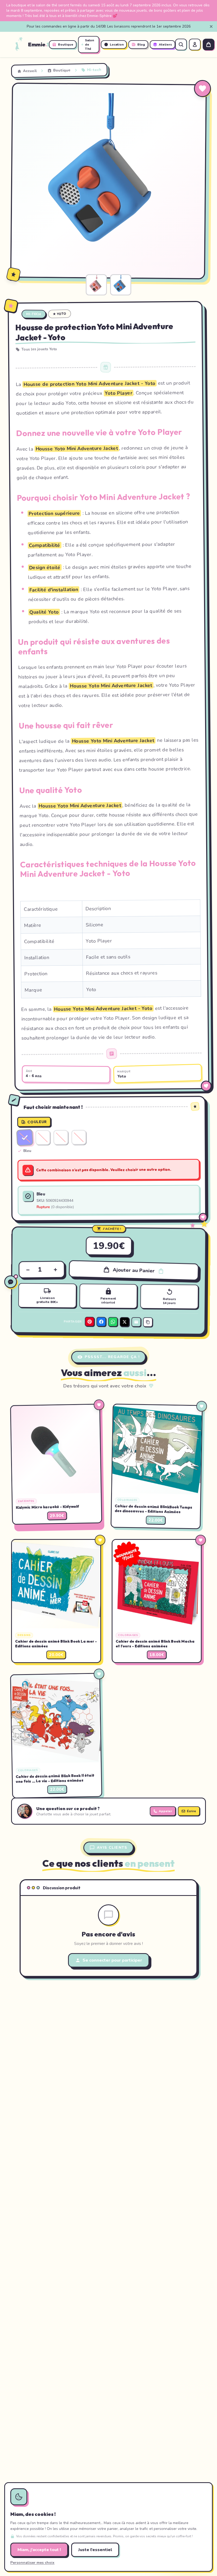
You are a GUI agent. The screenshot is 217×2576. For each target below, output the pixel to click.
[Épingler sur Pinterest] (21, 92)
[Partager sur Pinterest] (89, 1322)
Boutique (62, 70)
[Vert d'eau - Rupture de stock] (61, 1137)
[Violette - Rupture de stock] (79, 1137)
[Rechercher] (181, 45)
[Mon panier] (209, 45)
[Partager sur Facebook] (101, 1322)
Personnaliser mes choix (32, 2563)
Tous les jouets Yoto (39, 349)
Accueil (30, 71)
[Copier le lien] (148, 1322)
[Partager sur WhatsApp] (113, 1322)
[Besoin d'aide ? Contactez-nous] (11, 1282)
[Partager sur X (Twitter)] (124, 1322)
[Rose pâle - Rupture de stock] (43, 1137)
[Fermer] (211, 26)
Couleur (37, 1122)
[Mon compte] (195, 45)
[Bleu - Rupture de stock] (25, 1138)
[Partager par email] (136, 1322)
